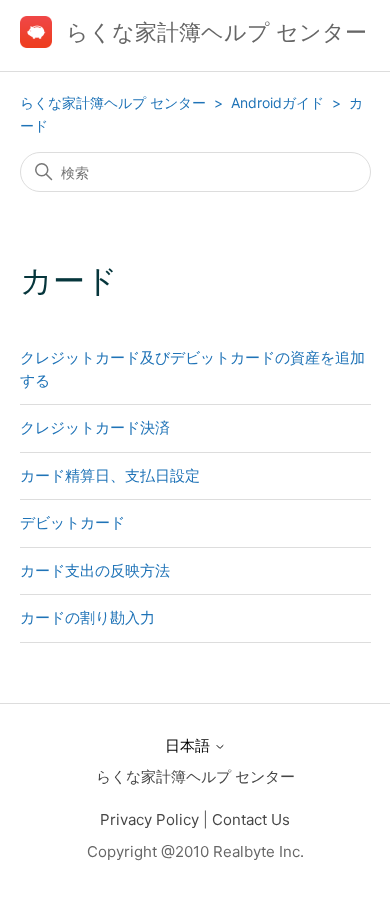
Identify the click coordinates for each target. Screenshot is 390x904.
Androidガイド (279, 102)
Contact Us (251, 819)
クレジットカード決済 (95, 427)
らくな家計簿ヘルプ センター (113, 102)
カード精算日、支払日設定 (110, 475)
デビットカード (72, 522)
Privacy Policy (149, 819)
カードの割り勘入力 (87, 617)
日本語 (189, 745)
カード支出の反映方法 (95, 570)
